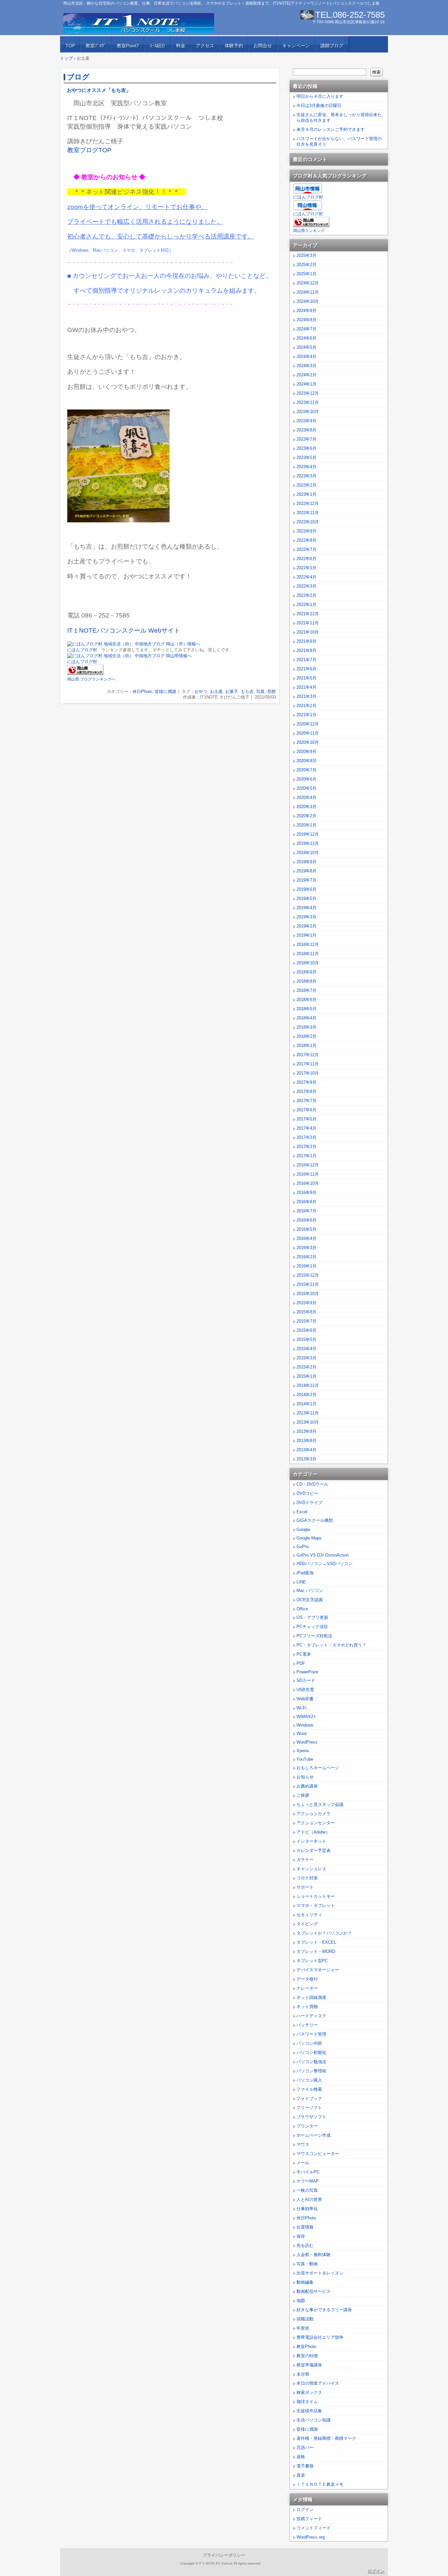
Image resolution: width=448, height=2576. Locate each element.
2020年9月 (306, 752)
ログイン (305, 2510)
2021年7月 (306, 660)
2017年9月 (306, 1082)
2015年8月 (306, 1312)
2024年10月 (308, 301)
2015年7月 (306, 1321)
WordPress (307, 1742)
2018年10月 (308, 963)
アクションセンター (316, 1823)
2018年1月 (306, 1046)
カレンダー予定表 (314, 1850)
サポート (305, 1887)
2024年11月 (308, 292)
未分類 (303, 2374)
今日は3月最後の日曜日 (319, 105)
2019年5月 (306, 899)
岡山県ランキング (309, 231)
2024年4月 (306, 356)
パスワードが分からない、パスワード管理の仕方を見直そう (339, 141)
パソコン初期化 (311, 2052)
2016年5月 (306, 1229)
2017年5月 (306, 1119)
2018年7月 (306, 990)
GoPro (303, 1547)
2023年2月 (306, 485)
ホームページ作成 (314, 2135)
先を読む (305, 2245)
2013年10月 (308, 1422)
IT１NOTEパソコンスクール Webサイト (124, 630)
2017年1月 (306, 1156)
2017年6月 (306, 1110)
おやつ (201, 691)
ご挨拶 (303, 1795)
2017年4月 (306, 1128)
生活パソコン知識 (314, 2420)
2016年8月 (306, 1202)
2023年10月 (308, 412)
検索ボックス (309, 2392)
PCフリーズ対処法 (314, 1636)
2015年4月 (306, 1349)
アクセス (205, 46)
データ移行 (307, 1979)
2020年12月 (308, 724)
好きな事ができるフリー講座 (324, 2310)
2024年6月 (306, 338)
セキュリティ (309, 1915)
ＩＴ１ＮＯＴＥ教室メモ (320, 2484)
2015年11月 (308, 1284)
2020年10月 (308, 742)
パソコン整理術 (311, 2071)
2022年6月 (306, 559)
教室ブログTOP (89, 150)
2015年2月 (306, 1367)
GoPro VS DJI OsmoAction (323, 1555)
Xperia (303, 1751)
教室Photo (306, 2346)
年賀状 (303, 2328)
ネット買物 (307, 2007)
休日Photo (142, 691)
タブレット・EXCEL (316, 1942)
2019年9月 (306, 862)
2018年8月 (306, 981)
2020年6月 (306, 779)
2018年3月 (306, 1027)
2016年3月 (306, 1248)
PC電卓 (304, 1654)
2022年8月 (306, 540)
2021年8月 (306, 650)
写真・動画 (307, 2264)
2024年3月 (306, 366)
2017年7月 (306, 1101)
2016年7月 (306, 1211)
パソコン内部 (309, 2043)
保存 (301, 2236)
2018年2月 (306, 1036)
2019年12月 (308, 834)
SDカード (306, 1680)
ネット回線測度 (311, 1997)
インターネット (311, 1841)
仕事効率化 (307, 2209)
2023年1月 (306, 494)
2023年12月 (308, 393)
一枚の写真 (307, 2190)
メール (303, 2163)
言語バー (305, 2448)
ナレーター (307, 1988)
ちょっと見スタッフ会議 (320, 1804)
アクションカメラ (314, 1814)
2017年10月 (308, 1073)
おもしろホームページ (318, 1768)
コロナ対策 (307, 1878)
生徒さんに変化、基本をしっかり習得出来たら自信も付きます (339, 117)
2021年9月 (306, 641)
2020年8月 (306, 761)
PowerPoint (307, 1672)
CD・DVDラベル (312, 1484)
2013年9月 (306, 1431)
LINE (301, 1582)
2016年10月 (308, 1183)
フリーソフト (309, 2108)
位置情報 (305, 2227)
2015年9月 (306, 1303)
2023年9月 (306, 421)
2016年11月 (308, 1174)
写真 (260, 691)
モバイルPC (308, 2172)
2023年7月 (306, 439)
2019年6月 (306, 889)
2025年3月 (306, 255)
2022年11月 (308, 513)
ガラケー (305, 1860)
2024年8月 (306, 320)
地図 (301, 2301)
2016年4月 (306, 1238)
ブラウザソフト (311, 2117)
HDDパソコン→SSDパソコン (325, 1564)
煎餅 (272, 691)
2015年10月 (308, 1294)
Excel (302, 1512)
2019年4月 (306, 908)
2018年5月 (306, 1009)
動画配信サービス (314, 2291)
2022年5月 (306, 568)
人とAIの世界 (309, 2199)
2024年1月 (306, 384)
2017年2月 (306, 1147)
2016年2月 (306, 1257)
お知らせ (305, 1777)
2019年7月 (306, 880)
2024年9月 (306, 311)
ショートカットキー (316, 1896)
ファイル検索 (309, 2089)
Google (303, 1529)
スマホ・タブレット (316, 1906)
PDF (301, 1663)
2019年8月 (306, 871)
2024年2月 (306, 375)
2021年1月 (306, 715)
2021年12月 (308, 614)
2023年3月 (306, 476)
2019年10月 (308, 853)
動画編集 (305, 2282)
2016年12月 (308, 1165)
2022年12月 (308, 503)
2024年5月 (306, 347)
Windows (305, 1725)
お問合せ (263, 46)
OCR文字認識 (310, 1600)
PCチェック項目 (312, 1627)
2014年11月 (308, 1385)
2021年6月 (306, 669)
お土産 (216, 691)
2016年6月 (306, 1220)
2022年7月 (306, 549)
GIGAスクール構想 (315, 1520)
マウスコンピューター (318, 2154)
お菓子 (232, 691)
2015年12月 (308, 1275)
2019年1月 (306, 935)
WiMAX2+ (306, 1717)
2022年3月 (306, 586)
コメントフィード (314, 2528)
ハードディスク (311, 2016)
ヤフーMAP (308, 2181)
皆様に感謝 (165, 691)
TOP (70, 46)
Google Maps (309, 1538)
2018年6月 (306, 1000)
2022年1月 (306, 605)
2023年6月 (306, 448)
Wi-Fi (301, 1708)
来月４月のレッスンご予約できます (331, 129)
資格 (301, 2457)
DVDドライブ (309, 1503)
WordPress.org (311, 2537)
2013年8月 (306, 1441)
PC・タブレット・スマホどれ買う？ (331, 1645)
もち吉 (247, 691)
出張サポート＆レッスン (320, 2273)
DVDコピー (307, 1493)
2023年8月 (306, 430)
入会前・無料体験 (314, 2255)
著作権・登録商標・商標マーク (326, 2438)
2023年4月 (306, 467)
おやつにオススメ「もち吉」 (99, 90)
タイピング (307, 1924)
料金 (181, 46)
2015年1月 (306, 1376)
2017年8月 (306, 1091)
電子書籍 (305, 2466)
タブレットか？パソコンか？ (324, 1933)
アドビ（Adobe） (313, 1832)
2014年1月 (306, 1404)
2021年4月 (306, 687)
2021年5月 (306, 678)
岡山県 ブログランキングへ (91, 679)
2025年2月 (306, 265)
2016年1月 (306, 1266)
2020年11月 (308, 733)
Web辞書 (305, 1699)
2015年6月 (306, 1330)
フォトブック (309, 2098)
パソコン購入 (309, 2080)
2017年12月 (308, 1055)
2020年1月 (306, 825)
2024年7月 (306, 329)
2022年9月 (306, 531)
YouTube (305, 1759)
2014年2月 (306, 1395)
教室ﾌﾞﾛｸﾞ (96, 46)
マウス (303, 2144)
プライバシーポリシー (224, 2555)
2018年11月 (308, 954)
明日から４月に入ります (320, 96)
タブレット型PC (312, 1961)
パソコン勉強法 (311, 2062)
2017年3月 (306, 1137)
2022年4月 (306, 577)
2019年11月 (308, 843)
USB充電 (305, 1690)
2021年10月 (308, 632)
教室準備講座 (309, 2365)
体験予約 (234, 46)
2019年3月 (306, 917)
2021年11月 (308, 623)
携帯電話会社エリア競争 (320, 2337)
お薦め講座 (307, 1786)
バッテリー (307, 2025)
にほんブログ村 (82, 650)
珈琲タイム (307, 2402)
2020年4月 (306, 797)
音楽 (301, 2475)
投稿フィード (309, 2519)
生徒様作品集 (309, 2411)
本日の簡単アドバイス (318, 2383)
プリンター (307, 2126)
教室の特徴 (307, 2356)
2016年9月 (306, 1193)
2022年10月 (308, 522)
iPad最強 (305, 1573)
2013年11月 (308, 1413)
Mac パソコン (310, 1591)
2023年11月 (308, 402)
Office (302, 1609)
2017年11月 (308, 1064)
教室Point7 (128, 46)
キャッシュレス (311, 1869)
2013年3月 (306, 1459)
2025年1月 (306, 274)
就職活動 (305, 2319)
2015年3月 (306, 1358)
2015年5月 (306, 1340)
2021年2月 (306, 706)
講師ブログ (332, 46)
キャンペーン (296, 46)
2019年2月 (306, 926)
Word (301, 1734)
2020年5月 (306, 788)
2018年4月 (306, 1018)
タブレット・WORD (316, 1951)
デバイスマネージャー (318, 1970)
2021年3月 (306, 696)
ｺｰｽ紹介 (158, 46)
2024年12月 (308, 283)
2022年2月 (306, 595)
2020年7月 (306, 770)
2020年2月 (306, 816)
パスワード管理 (311, 2034)
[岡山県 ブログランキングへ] (85, 673)
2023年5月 (306, 458)
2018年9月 (306, 972)
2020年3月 (306, 807)
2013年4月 (306, 1450)
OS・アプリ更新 (312, 1617)
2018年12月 (308, 944)
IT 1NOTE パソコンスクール (139, 23)
